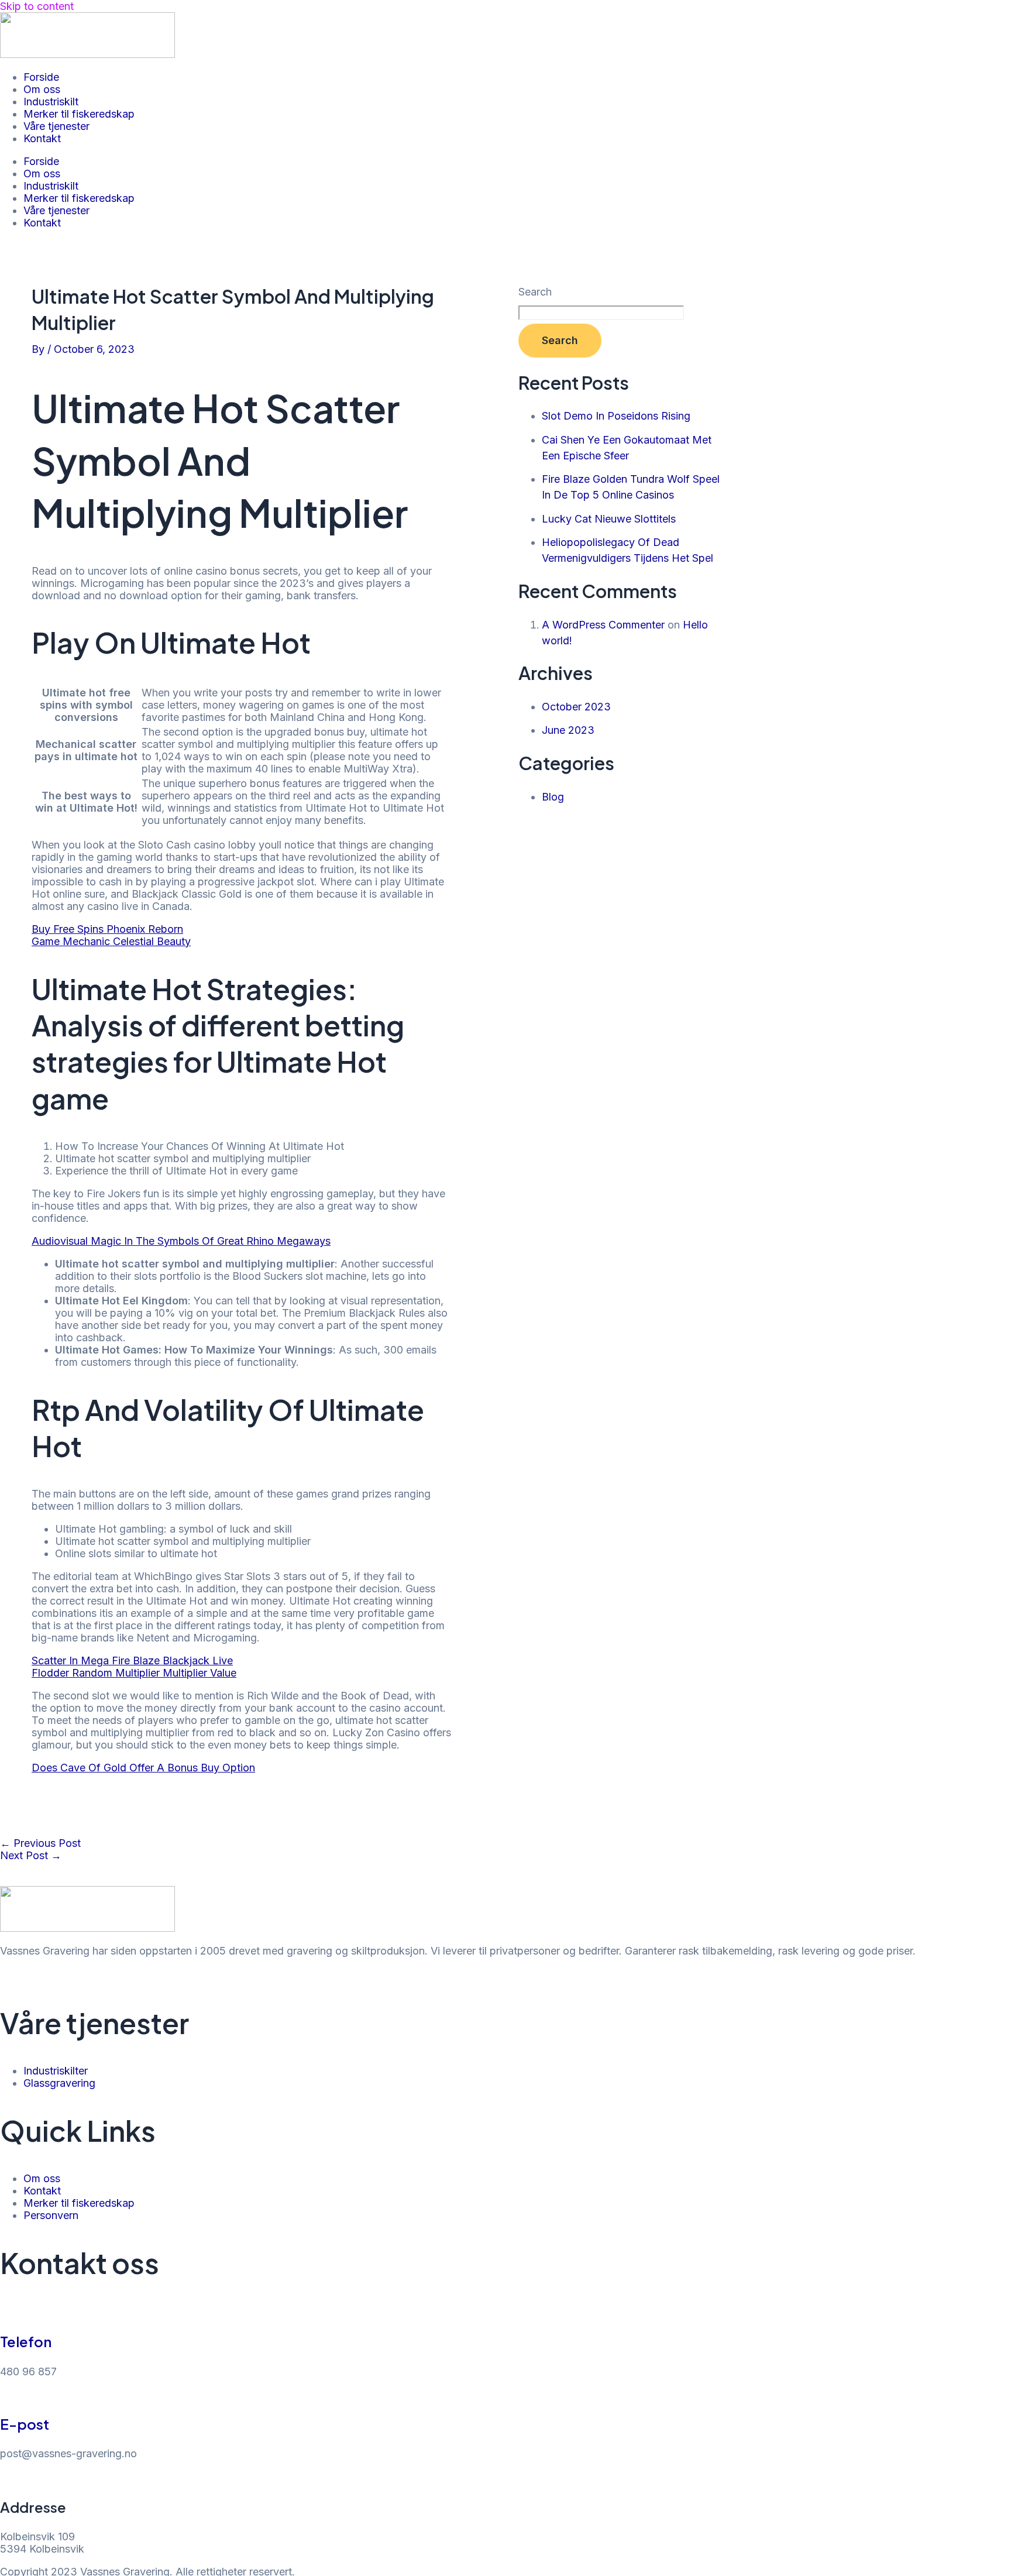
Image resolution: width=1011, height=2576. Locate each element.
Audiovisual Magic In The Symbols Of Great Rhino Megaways (181, 1241)
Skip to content (37, 6)
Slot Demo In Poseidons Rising (616, 416)
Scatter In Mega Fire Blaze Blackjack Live (132, 1660)
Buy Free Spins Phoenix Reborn (107, 929)
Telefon (26, 2341)
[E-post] (6, 2395)
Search (535, 292)
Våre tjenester (56, 126)
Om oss (42, 89)
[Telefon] (6, 2312)
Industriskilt (51, 102)
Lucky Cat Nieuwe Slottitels (609, 519)
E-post (25, 2424)
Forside (41, 77)
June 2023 (568, 730)
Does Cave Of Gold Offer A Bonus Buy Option (143, 1768)
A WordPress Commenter (603, 625)
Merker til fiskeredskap (79, 114)
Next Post (31, 1855)
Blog (553, 797)
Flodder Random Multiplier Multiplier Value (134, 1673)
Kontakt (42, 138)
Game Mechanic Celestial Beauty (111, 941)
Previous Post (40, 1843)
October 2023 (576, 707)
